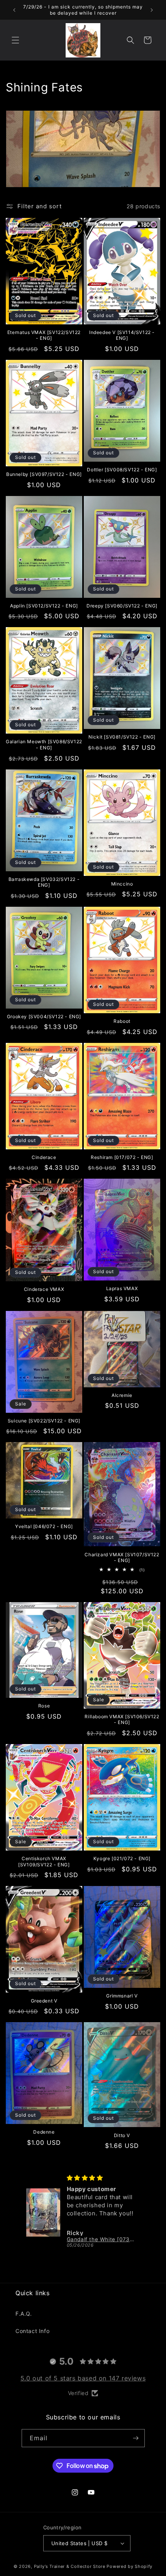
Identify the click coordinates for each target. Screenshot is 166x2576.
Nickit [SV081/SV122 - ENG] (122, 737)
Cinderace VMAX (44, 1289)
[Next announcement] (152, 10)
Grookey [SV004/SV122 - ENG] (44, 1016)
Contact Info (32, 2331)
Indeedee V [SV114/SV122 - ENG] (122, 335)
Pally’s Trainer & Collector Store (70, 2566)
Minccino (122, 884)
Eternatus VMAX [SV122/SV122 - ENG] (44, 335)
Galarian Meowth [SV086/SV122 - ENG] (44, 745)
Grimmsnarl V (122, 1996)
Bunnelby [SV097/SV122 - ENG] (44, 474)
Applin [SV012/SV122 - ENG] (44, 606)
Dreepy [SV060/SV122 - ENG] (122, 606)
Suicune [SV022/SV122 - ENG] (44, 1421)
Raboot (122, 1021)
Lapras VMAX (122, 1288)
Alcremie (122, 1395)
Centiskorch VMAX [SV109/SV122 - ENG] (44, 1862)
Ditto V (122, 2135)
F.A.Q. (24, 2314)
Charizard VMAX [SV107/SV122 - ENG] (122, 1558)
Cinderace (44, 1157)
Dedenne (44, 2132)
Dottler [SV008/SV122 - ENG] (122, 470)
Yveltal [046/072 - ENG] (44, 1526)
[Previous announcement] (14, 10)
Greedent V (44, 2001)
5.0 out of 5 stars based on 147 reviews (83, 2378)
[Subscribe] (136, 2438)
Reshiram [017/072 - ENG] (122, 1157)
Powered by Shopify (130, 2566)
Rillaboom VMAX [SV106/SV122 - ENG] (122, 1720)
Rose (44, 1706)
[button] (15, 40)
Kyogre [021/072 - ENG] (122, 1858)
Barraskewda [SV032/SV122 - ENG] (44, 882)
